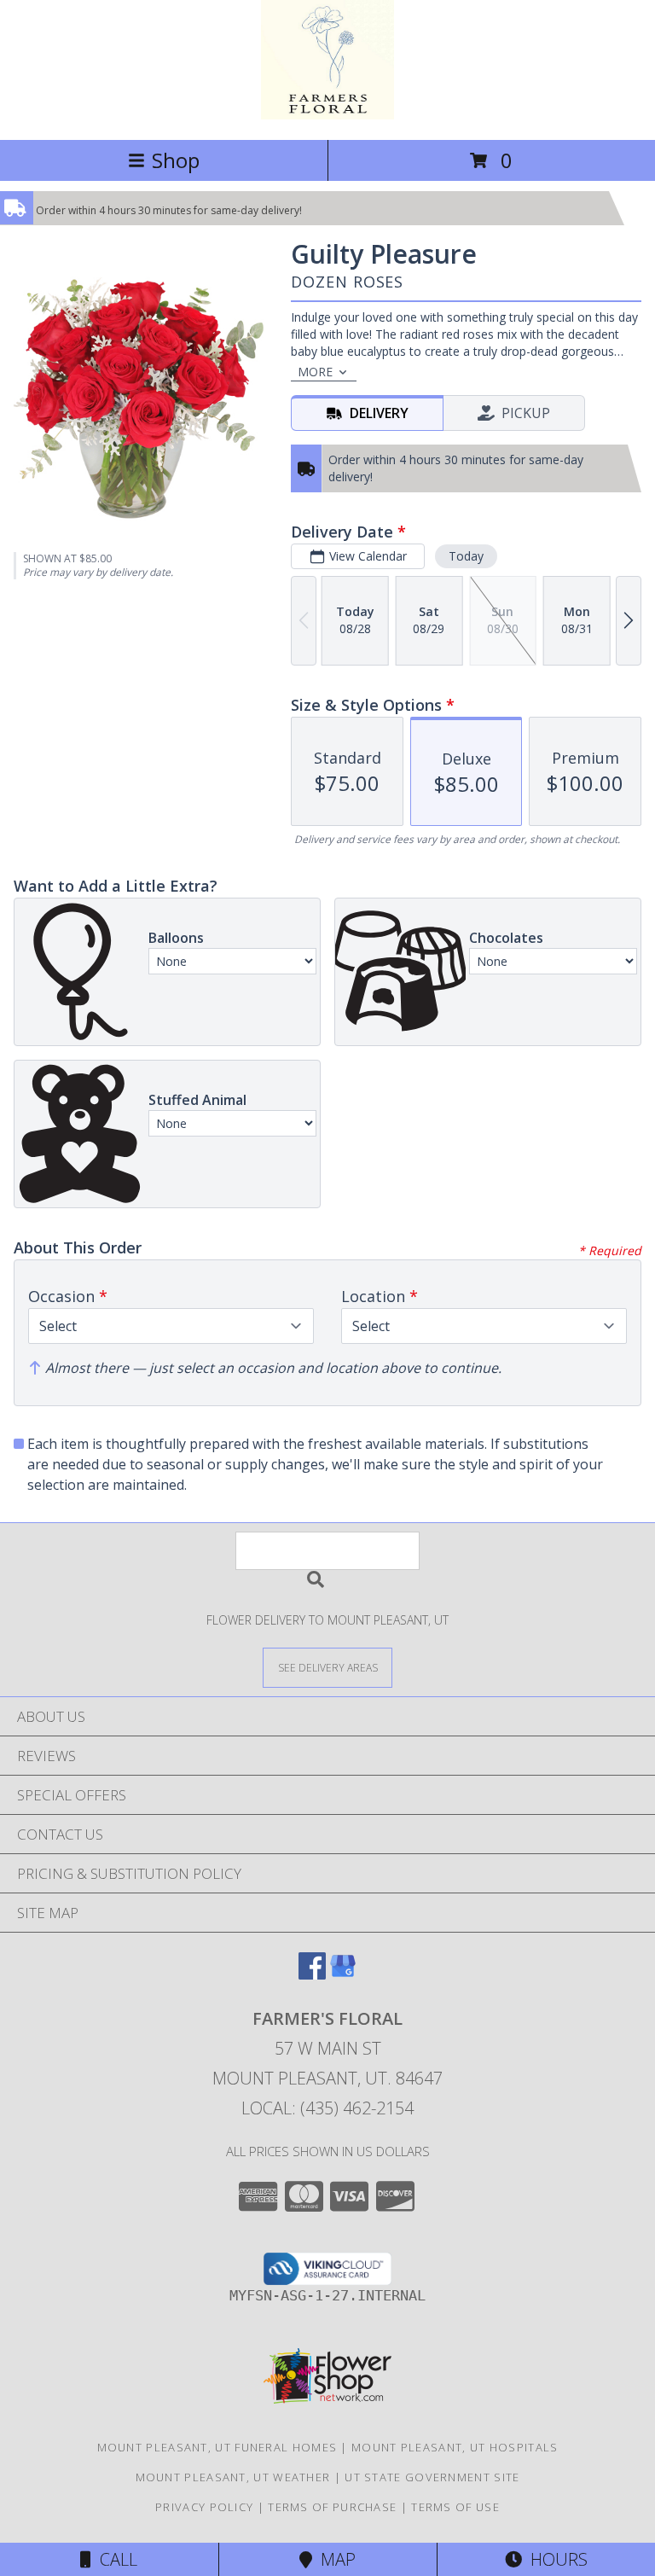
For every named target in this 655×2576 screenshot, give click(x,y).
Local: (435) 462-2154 (327, 2108)
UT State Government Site (432, 2477)
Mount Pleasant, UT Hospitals (455, 2447)
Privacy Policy (204, 2507)
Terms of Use (455, 2507)
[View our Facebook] (312, 1974)
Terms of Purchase (332, 2507)
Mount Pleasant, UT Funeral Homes (217, 2447)
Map (334, 2559)
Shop (176, 160)
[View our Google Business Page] (343, 1974)
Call (114, 2559)
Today (466, 556)
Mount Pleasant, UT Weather (233, 2477)
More (315, 372)
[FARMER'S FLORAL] (327, 115)
